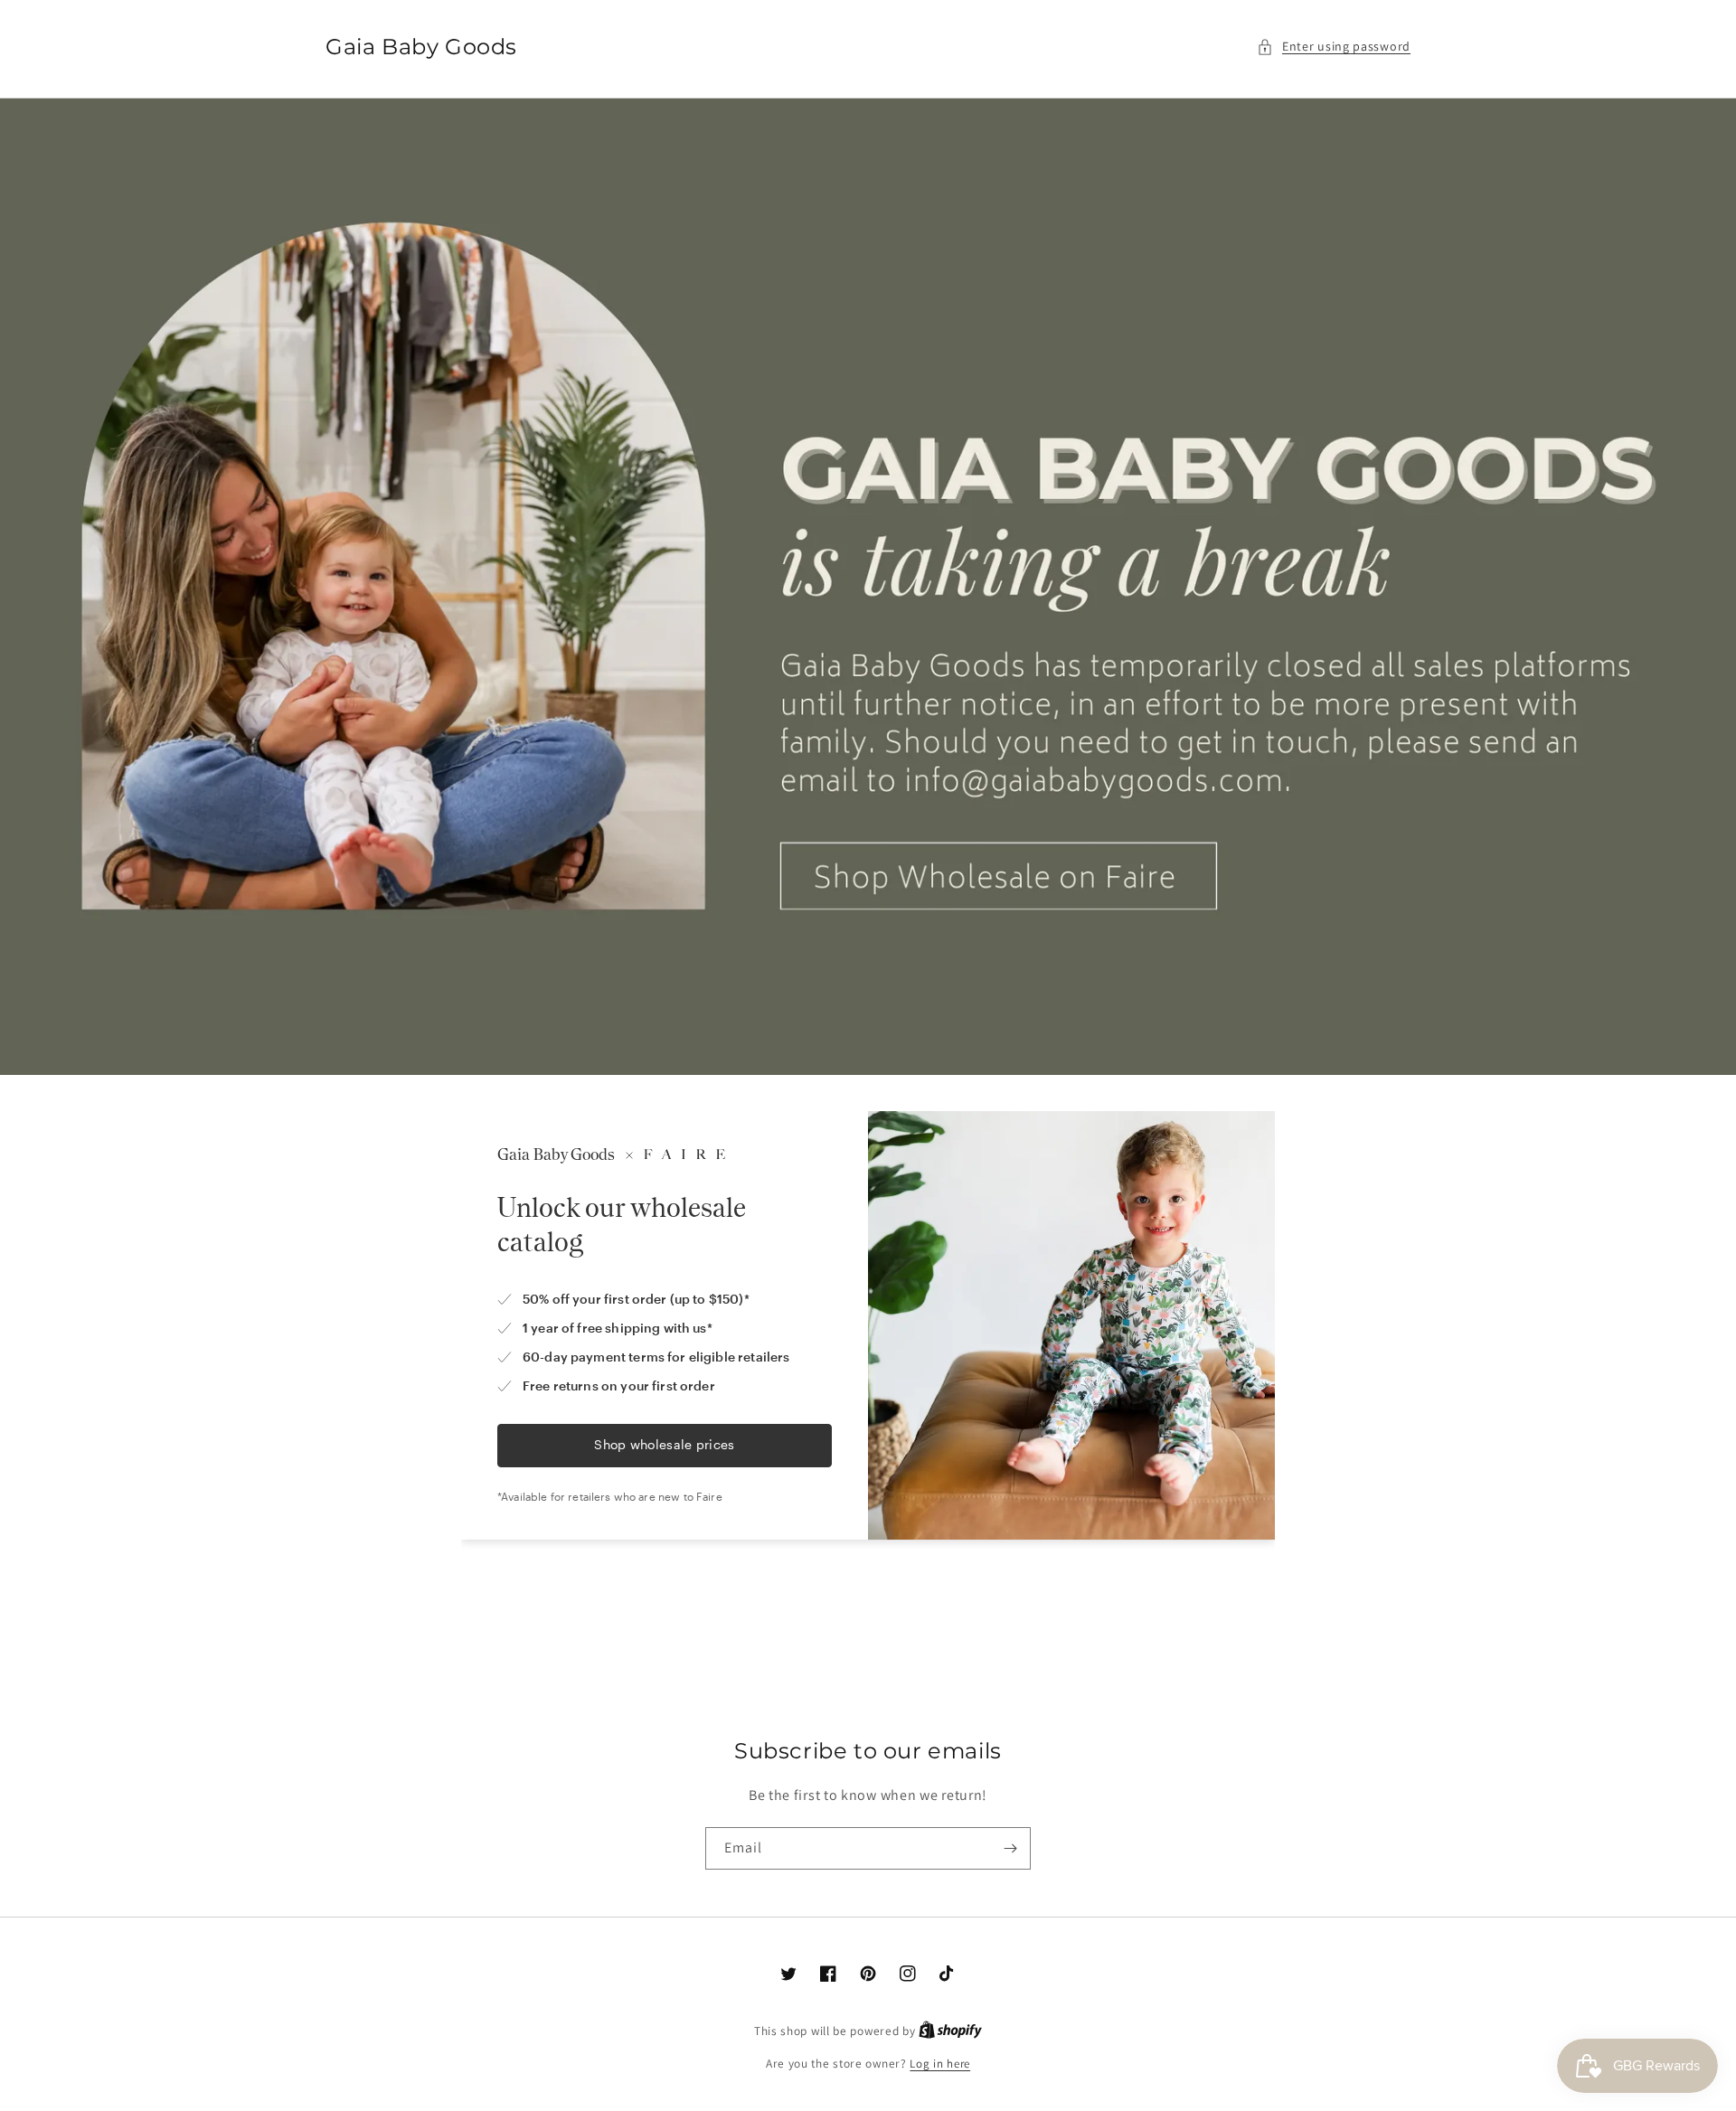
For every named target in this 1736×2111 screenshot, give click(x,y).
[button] (1334, 47)
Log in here (940, 2064)
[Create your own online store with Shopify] (950, 2031)
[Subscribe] (1010, 1848)
